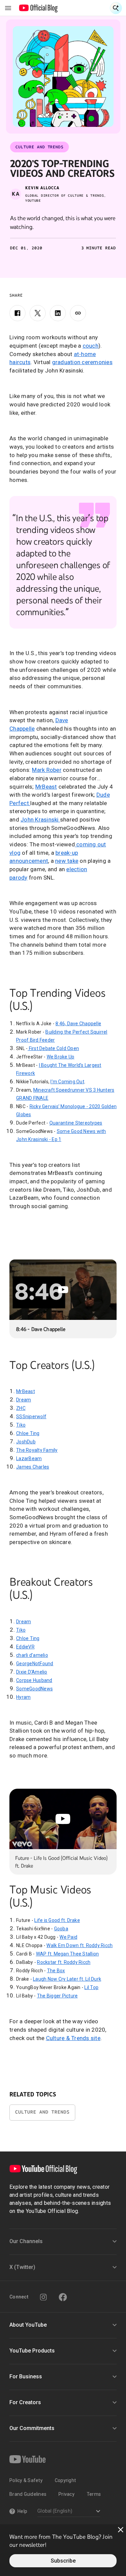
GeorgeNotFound (35, 1664)
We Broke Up (61, 1057)
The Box (56, 1971)
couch (91, 346)
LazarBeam (29, 1458)
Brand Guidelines (28, 2494)
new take (67, 861)
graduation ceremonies (82, 362)
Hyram (23, 1697)
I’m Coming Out (67, 1082)
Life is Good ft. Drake (57, 1920)
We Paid (68, 1937)
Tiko (21, 1425)
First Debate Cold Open (53, 1048)
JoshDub (26, 1442)
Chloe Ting (28, 1433)
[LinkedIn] (58, 313)
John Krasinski (40, 820)
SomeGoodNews (34, 1689)
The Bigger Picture (57, 1996)
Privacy (67, 2494)
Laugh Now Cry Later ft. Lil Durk (67, 1979)
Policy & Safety (26, 2480)
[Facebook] (17, 313)
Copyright (65, 2480)
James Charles (33, 1467)
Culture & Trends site (73, 2038)
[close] (121, 2530)
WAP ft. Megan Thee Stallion (68, 1954)
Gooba (61, 1929)
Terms (94, 2494)
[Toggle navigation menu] (8, 8)
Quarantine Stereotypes (76, 1123)
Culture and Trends (42, 2112)
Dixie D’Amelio (32, 1672)
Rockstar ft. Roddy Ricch (64, 1962)
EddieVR (25, 1647)
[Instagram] (43, 2297)
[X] (38, 313)
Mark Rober (47, 770)
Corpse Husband (34, 1680)
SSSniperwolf (31, 1417)
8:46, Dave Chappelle (78, 1024)
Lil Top (91, 1987)
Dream (24, 1400)
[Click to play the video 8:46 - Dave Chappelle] (63, 1290)
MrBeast (46, 787)
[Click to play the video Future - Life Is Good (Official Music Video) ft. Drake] (63, 1819)
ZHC (21, 1408)
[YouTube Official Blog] (38, 8)
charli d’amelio (32, 1655)
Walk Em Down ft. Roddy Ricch (79, 1945)
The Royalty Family (37, 1450)
